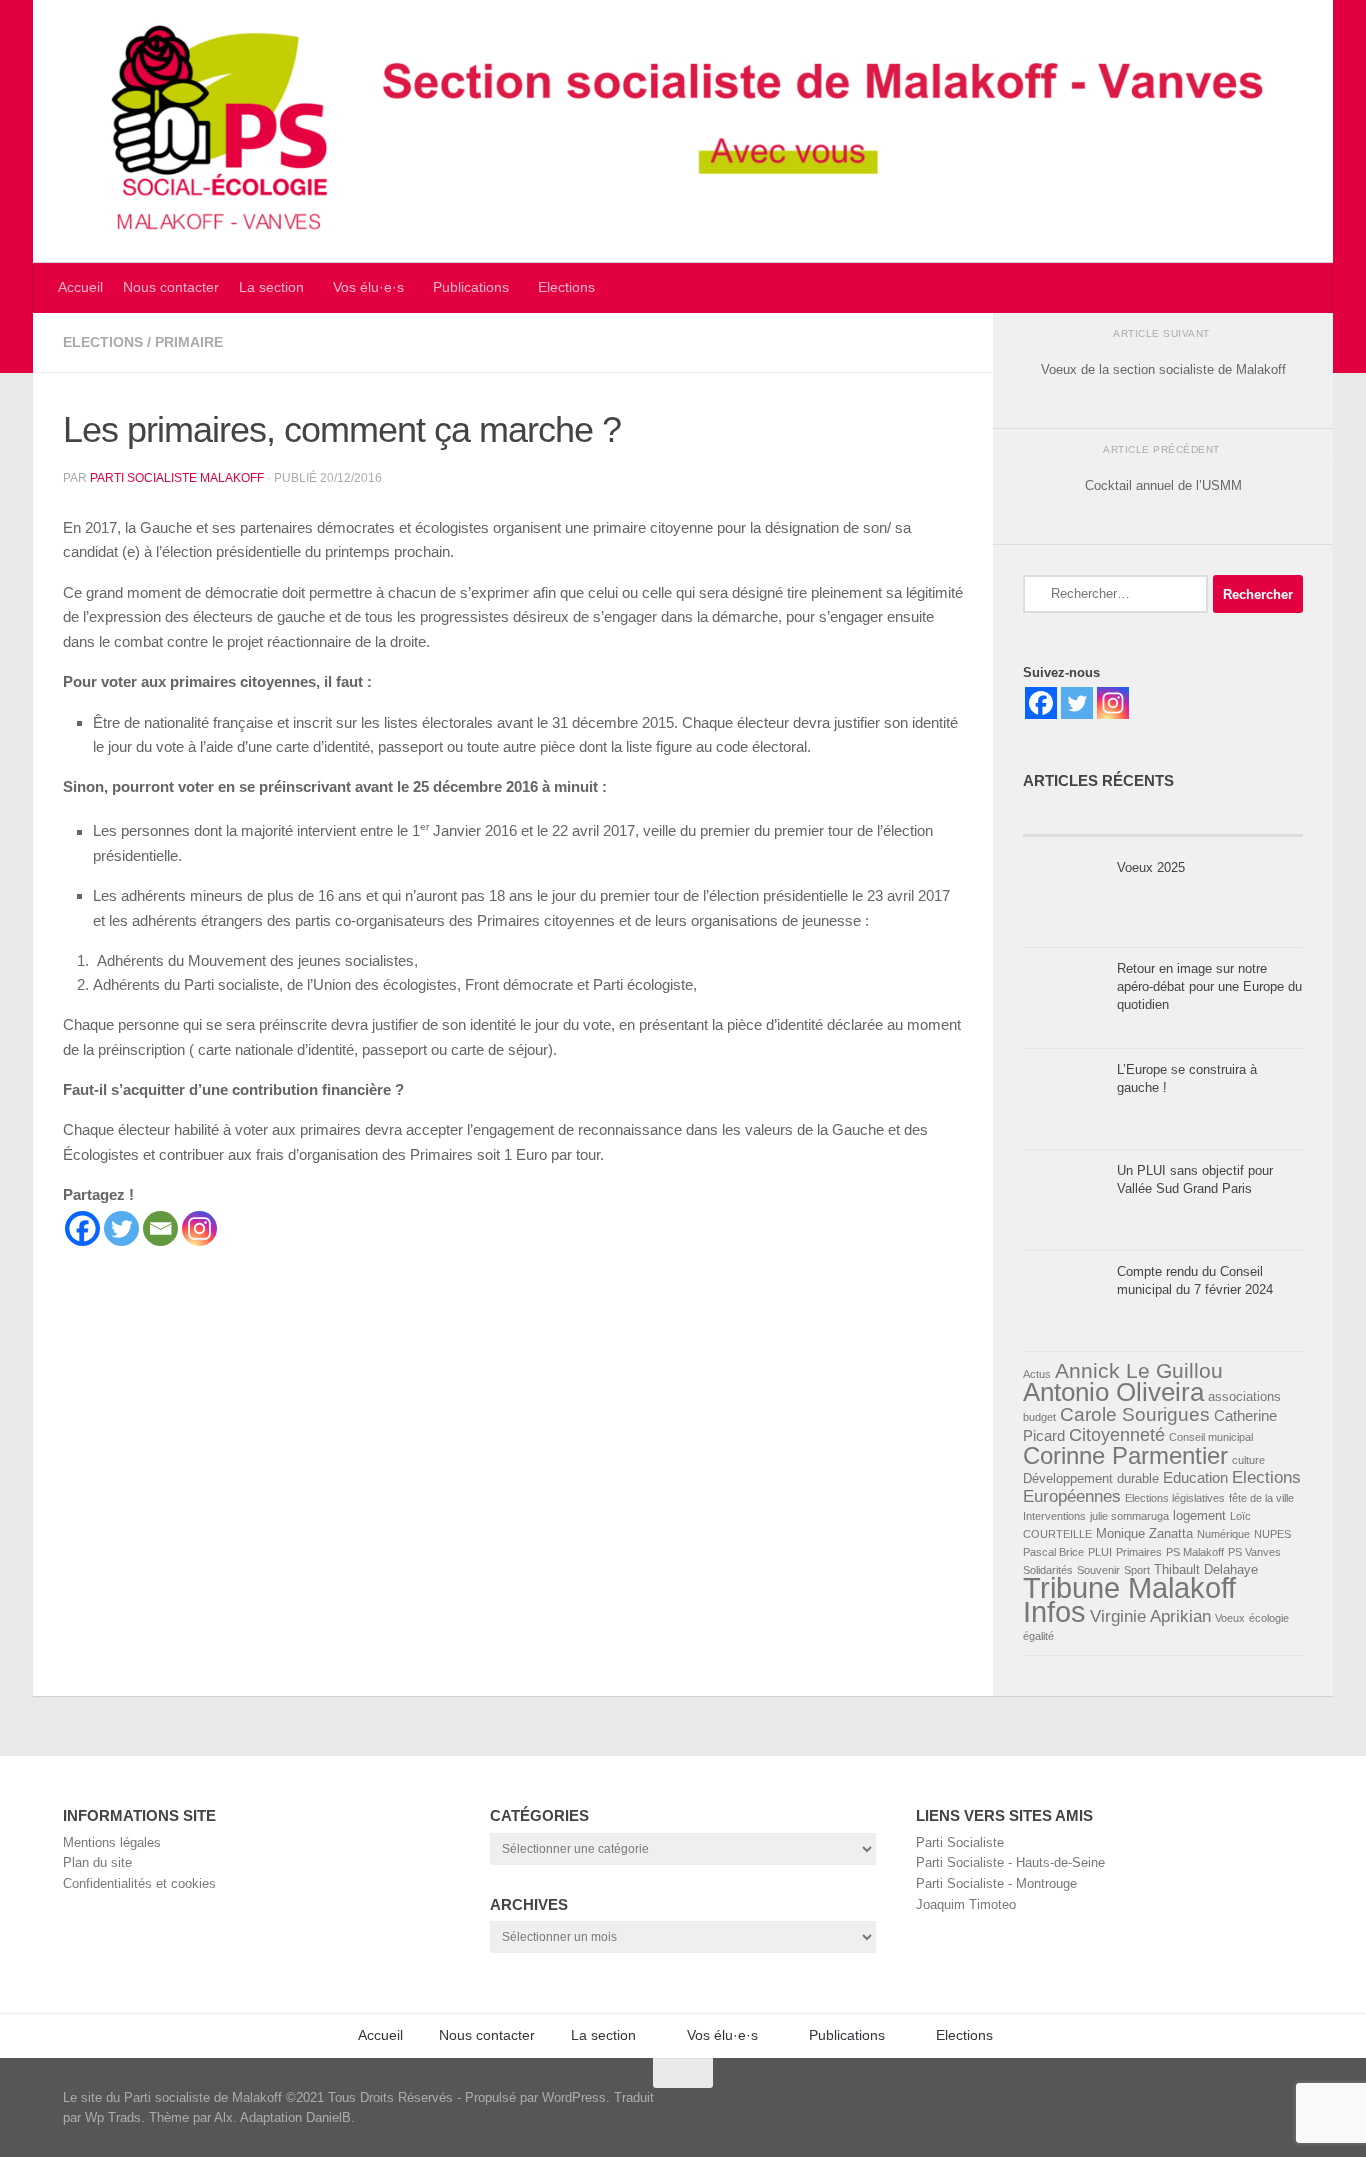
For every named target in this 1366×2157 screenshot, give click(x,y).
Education (1195, 1477)
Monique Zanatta (1144, 1533)
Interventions (1054, 1516)
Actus (1037, 1374)
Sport (1137, 1570)
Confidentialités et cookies (139, 1883)
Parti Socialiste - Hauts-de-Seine (1010, 1862)
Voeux (1230, 1618)
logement (1199, 1515)
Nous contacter (171, 287)
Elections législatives (1175, 1498)
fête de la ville (1261, 1498)
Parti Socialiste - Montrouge (996, 1883)
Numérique (1223, 1534)
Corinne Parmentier (1125, 1455)
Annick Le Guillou (1139, 1370)
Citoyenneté (1117, 1435)
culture (1248, 1460)
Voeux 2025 (1151, 867)
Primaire (189, 342)
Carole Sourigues (1135, 1414)
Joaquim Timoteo (966, 1904)
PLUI (1100, 1552)
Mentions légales (112, 1842)
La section (271, 287)
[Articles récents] (1093, 818)
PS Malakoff (1195, 1552)
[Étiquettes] (1233, 818)
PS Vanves (1254, 1552)
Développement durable (1091, 1478)
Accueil (80, 287)
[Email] (160, 1228)
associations (1244, 1396)
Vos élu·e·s (368, 287)
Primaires (1139, 1552)
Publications (471, 287)
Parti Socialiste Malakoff (177, 478)
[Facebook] (82, 1228)
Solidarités (1048, 1570)
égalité (1038, 1636)
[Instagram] (199, 1228)
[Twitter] (121, 1228)
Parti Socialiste (960, 1842)
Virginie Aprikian (1150, 1616)
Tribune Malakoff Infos (1129, 1599)
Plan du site (97, 1862)
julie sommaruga (1129, 1516)
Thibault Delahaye (1206, 1569)
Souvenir (1098, 1570)
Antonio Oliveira (1113, 1392)
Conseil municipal (1211, 1437)
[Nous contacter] (1299, 2106)
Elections (566, 287)
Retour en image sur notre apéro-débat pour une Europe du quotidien (1209, 986)
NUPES (1272, 1534)
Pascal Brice (1053, 1552)
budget (1039, 1417)
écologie (1269, 1618)
